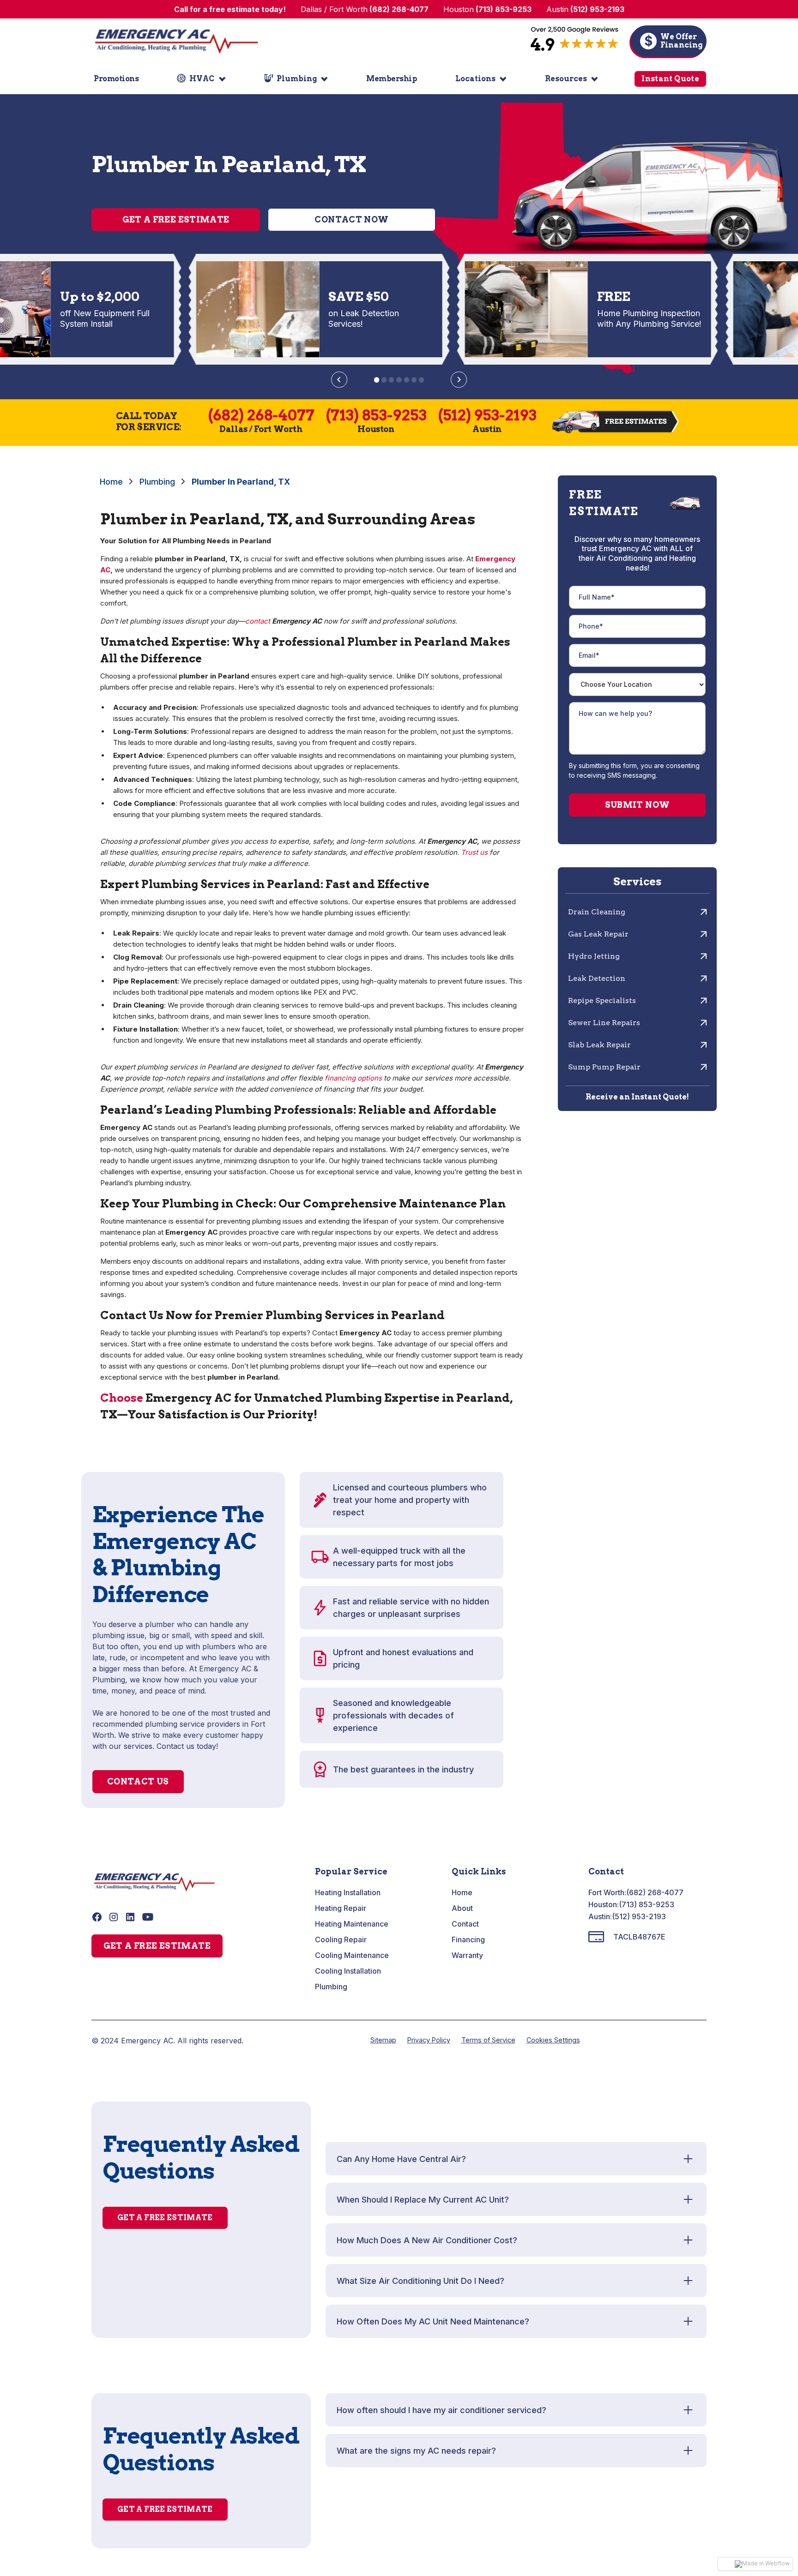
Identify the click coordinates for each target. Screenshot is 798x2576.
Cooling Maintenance (352, 1955)
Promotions (116, 79)
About (462, 1908)
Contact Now (351, 219)
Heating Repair (341, 1908)
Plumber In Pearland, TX (241, 482)
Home (111, 482)
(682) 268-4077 (655, 1892)
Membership (392, 79)
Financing (468, 1940)
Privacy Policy (429, 2040)
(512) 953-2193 (639, 1916)
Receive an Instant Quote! (637, 1097)
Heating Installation (348, 1892)
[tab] (377, 380)
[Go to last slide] (339, 380)
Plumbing (157, 482)
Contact (465, 1924)
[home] (176, 41)
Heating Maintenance (352, 1924)
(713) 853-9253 (647, 1904)
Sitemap (383, 2040)
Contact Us (138, 1781)
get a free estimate (165, 2218)
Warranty (467, 1955)
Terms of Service (488, 2040)
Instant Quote (670, 79)
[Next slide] (459, 380)
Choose (122, 1398)
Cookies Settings (553, 2040)
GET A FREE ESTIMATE (157, 1946)
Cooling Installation (348, 1971)
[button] (201, 79)
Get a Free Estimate (176, 219)
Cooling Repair (341, 1940)
